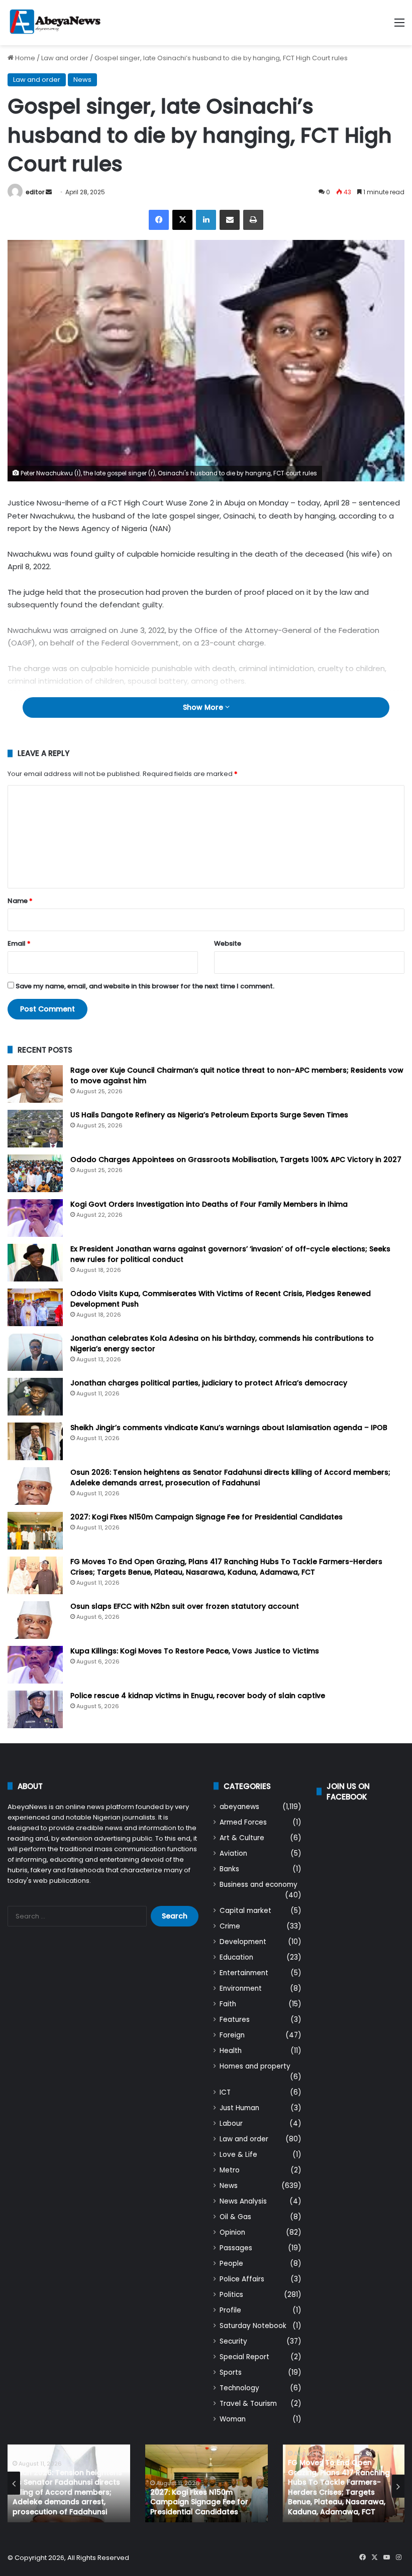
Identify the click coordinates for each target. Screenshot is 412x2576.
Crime (230, 1926)
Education (236, 1957)
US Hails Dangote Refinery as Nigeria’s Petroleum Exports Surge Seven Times (209, 1115)
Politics (231, 2295)
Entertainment (244, 1973)
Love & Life (238, 2155)
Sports (231, 2372)
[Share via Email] (230, 220)
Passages (236, 2248)
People (231, 2264)
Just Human (239, 2108)
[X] (182, 220)
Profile (230, 2310)
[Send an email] (49, 192)
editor (35, 192)
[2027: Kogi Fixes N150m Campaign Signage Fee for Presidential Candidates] (35, 1531)
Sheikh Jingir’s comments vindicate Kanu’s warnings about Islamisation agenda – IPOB (229, 1428)
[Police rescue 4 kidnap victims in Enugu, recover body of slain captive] (35, 1709)
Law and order (65, 58)
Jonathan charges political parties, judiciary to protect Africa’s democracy (209, 1383)
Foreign (232, 2035)
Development (243, 1942)
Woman (233, 2419)
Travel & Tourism (248, 2404)
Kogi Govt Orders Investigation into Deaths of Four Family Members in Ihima (209, 1204)
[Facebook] (159, 220)
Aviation (233, 1853)
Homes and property (255, 2066)
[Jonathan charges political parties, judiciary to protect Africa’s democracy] (35, 1397)
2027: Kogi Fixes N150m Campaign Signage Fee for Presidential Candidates (207, 1517)
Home (24, 58)
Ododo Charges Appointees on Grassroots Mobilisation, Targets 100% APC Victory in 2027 (236, 1160)
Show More (204, 707)
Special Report (244, 2357)
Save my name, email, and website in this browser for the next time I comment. (145, 986)
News (82, 80)
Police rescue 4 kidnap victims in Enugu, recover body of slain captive (198, 1696)
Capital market (245, 1911)
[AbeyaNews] (55, 23)
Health (231, 2051)
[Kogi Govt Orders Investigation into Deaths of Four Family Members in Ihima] (35, 1218)
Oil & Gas (235, 2217)
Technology (239, 2388)
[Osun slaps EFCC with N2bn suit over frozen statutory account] (35, 1620)
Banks (229, 1869)
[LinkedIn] (206, 220)
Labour (231, 2123)
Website (228, 943)
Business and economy (259, 1885)
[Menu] (399, 26)
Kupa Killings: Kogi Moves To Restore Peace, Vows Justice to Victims (195, 1651)
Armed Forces (243, 1822)
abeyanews (239, 1807)
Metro (230, 2170)
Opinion (232, 2232)
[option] (69, 2483)
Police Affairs (242, 2279)
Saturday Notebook (253, 2326)
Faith (228, 2004)
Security (233, 2341)
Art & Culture (242, 1838)
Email (19, 943)
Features (235, 2020)
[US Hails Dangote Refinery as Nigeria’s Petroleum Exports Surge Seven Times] (35, 1129)
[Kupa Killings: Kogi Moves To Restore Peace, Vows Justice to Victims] (35, 1665)
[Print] (253, 220)
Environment (241, 1988)
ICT (225, 2092)
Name (20, 901)
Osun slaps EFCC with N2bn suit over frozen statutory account (185, 1606)
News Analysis (243, 2201)
